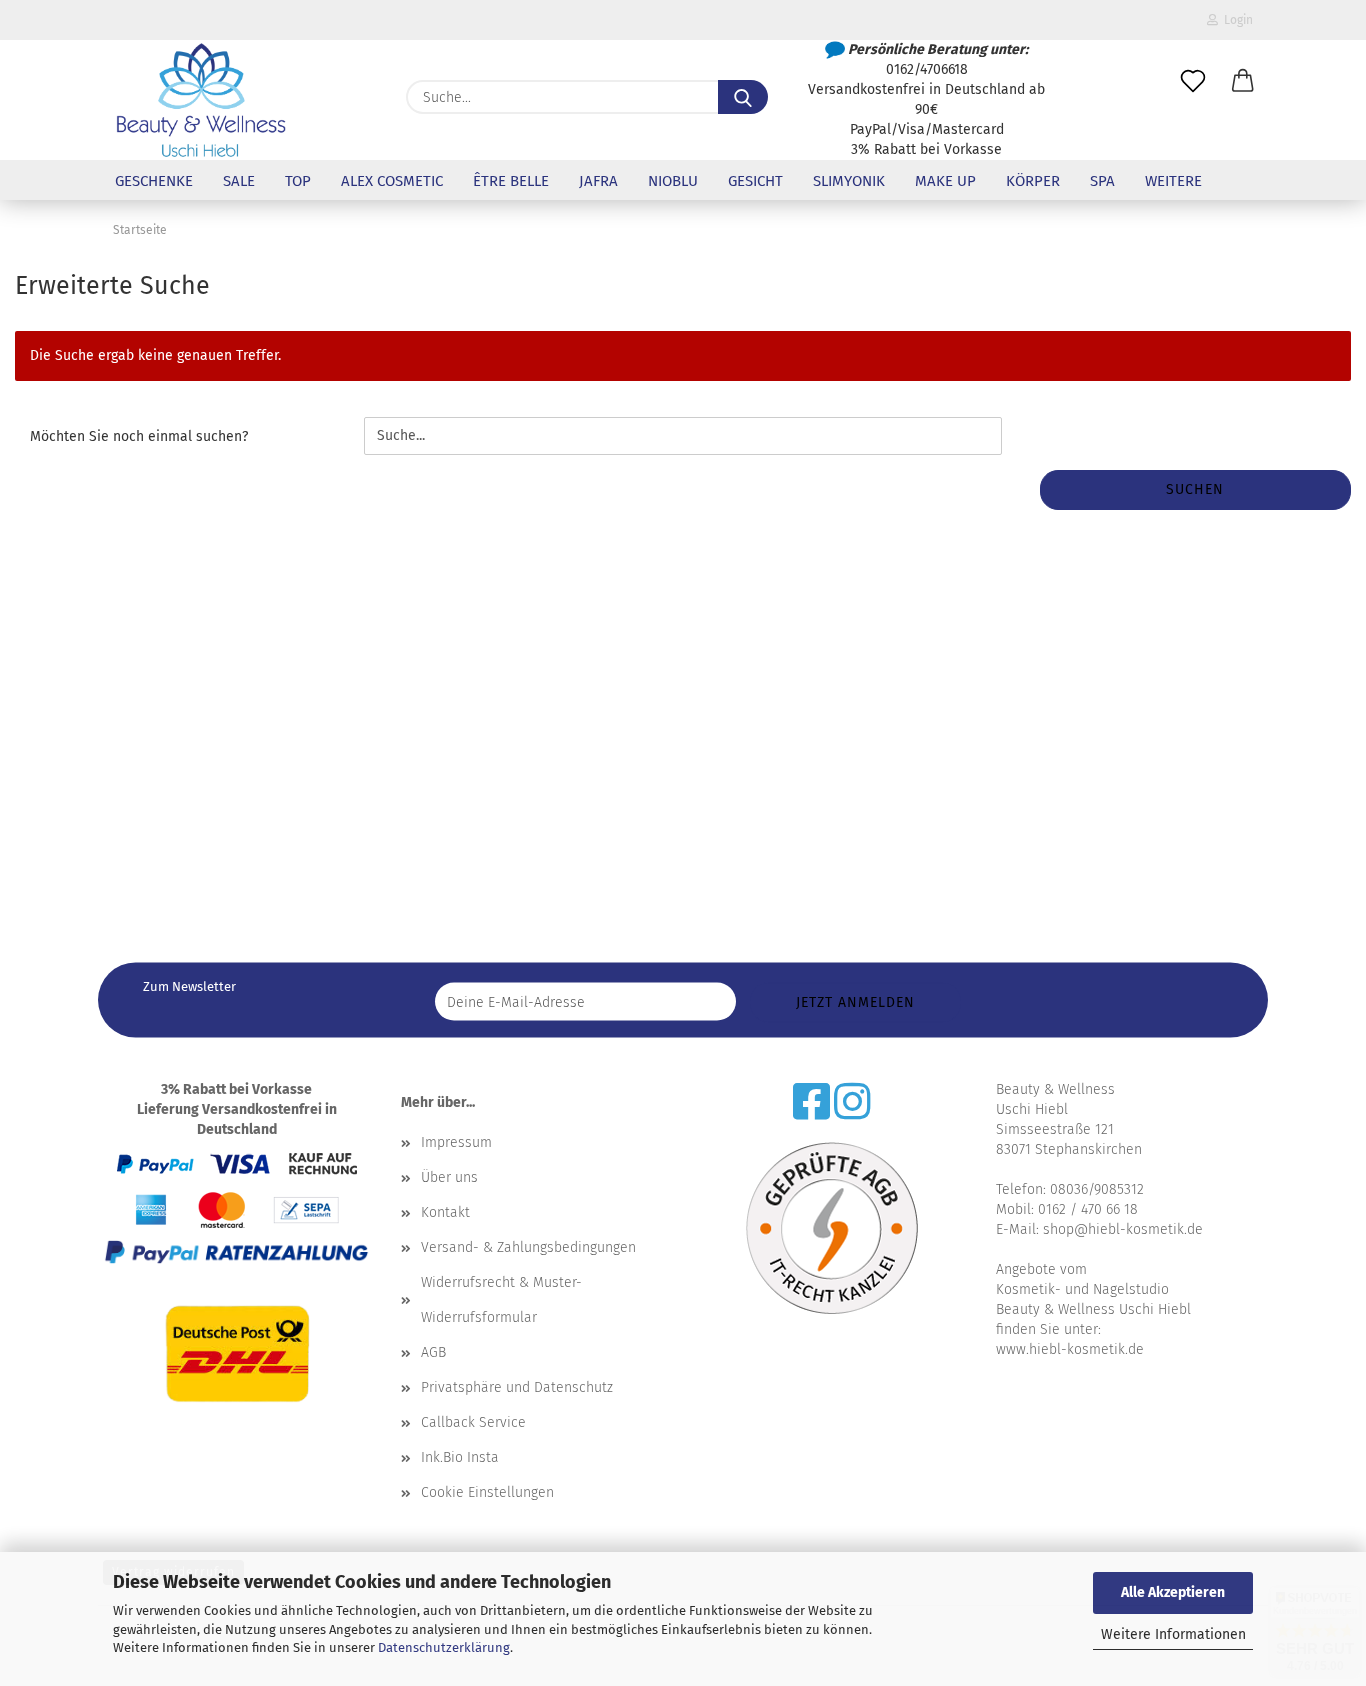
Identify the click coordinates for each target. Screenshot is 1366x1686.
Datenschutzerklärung (444, 1647)
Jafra (598, 181)
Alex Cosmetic (392, 181)
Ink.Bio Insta (460, 1457)
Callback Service (473, 1422)
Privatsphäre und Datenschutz (517, 1387)
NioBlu (673, 181)
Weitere (1173, 181)
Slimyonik (849, 181)
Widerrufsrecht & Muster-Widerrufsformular (501, 1300)
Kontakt (445, 1212)
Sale (239, 181)
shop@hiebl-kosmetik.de (1123, 1229)
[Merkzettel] (1193, 82)
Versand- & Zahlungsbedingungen (528, 1247)
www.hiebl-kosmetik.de (1070, 1349)
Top (298, 181)
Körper (1033, 181)
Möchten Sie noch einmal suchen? (139, 436)
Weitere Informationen (1173, 1634)
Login (1235, 20)
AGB (433, 1352)
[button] (1243, 82)
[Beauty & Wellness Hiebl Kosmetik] (201, 100)
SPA (1102, 181)
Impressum (456, 1142)
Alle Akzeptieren (1173, 1592)
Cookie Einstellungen (487, 1492)
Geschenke (154, 181)
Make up (945, 181)
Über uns (449, 1177)
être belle (511, 181)
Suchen (1195, 489)
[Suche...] (743, 97)
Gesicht (755, 181)
